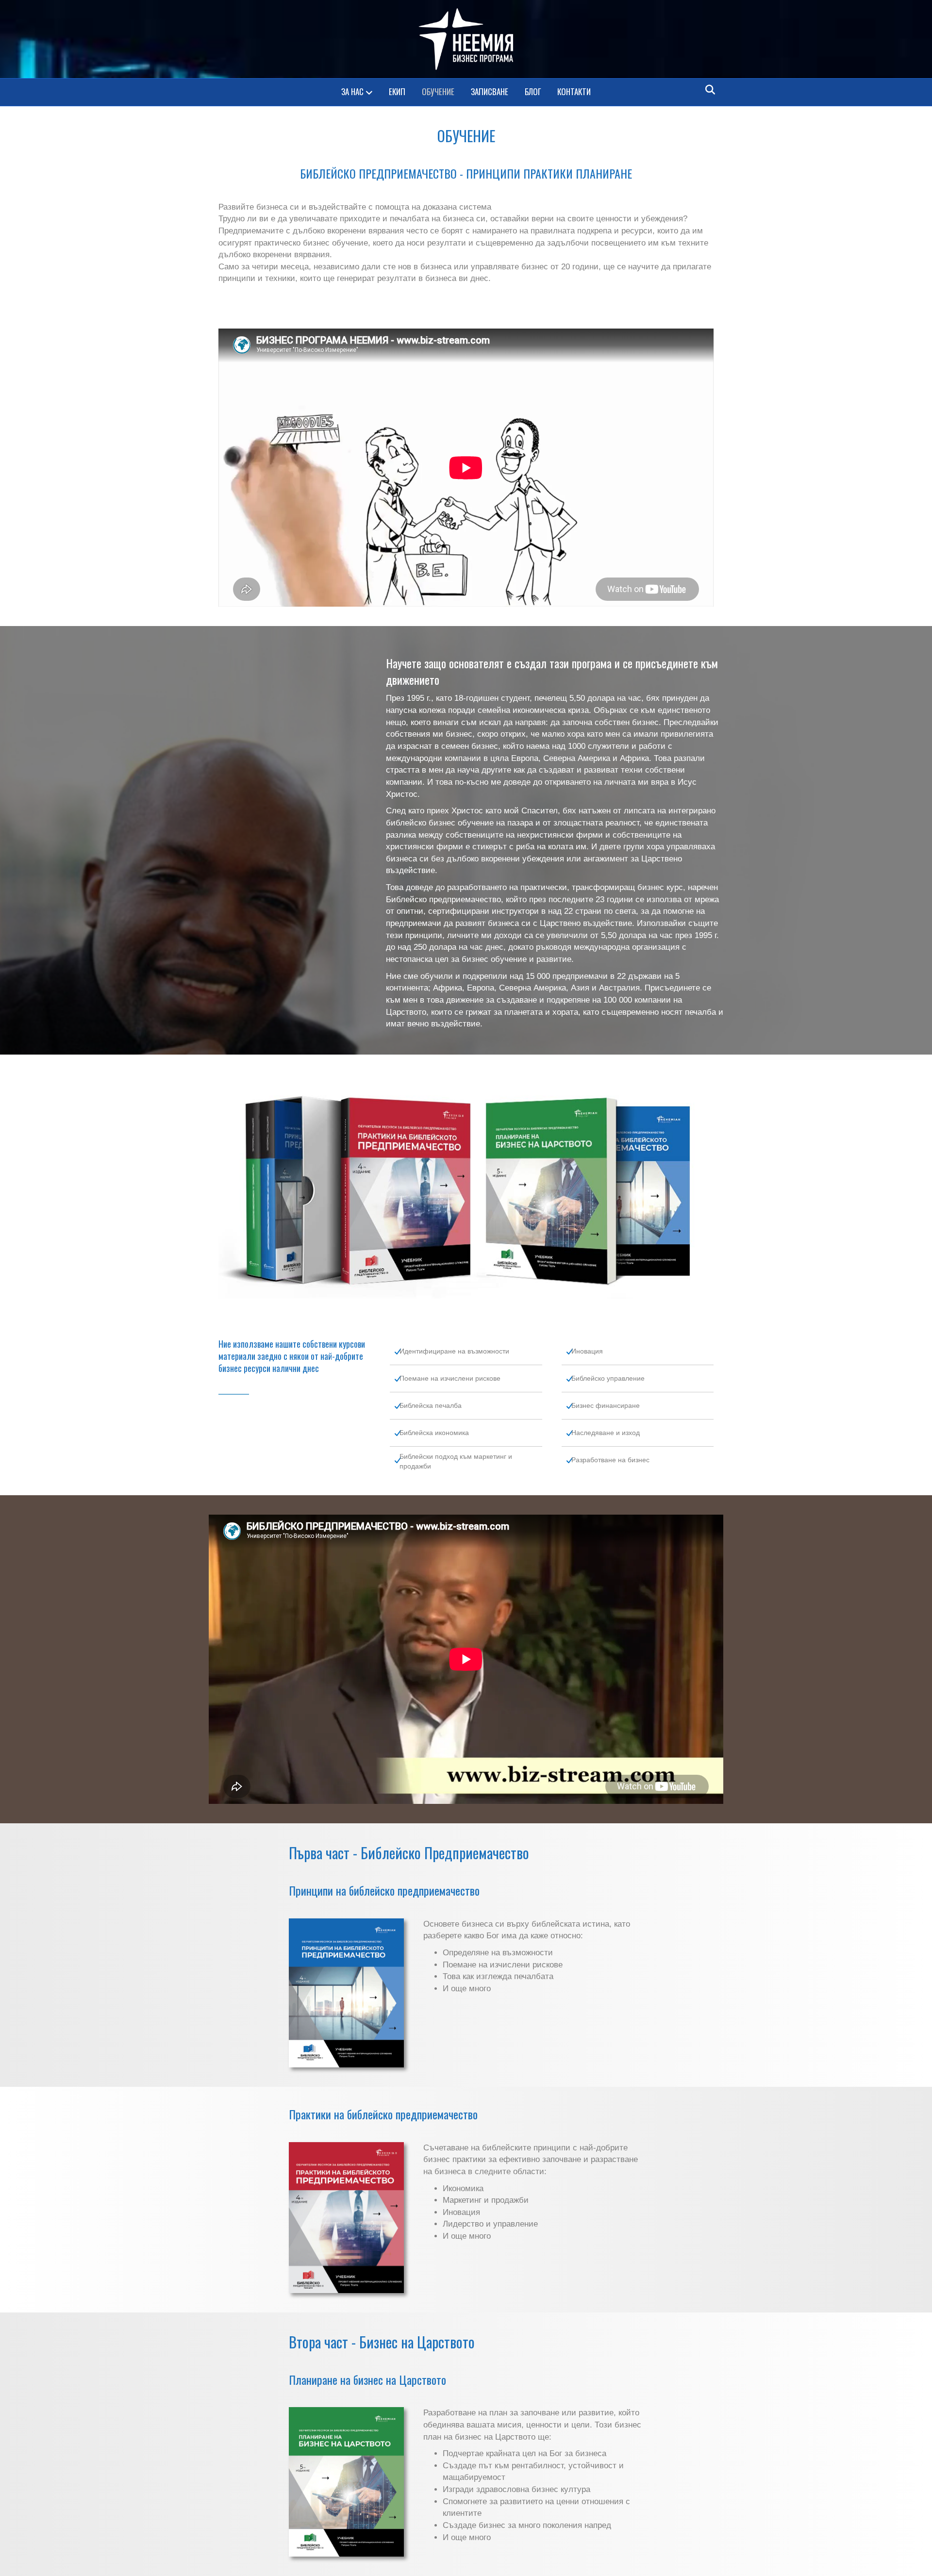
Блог (533, 91)
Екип (397, 91)
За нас (352, 91)
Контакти (574, 91)
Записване (490, 91)
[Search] (707, 90)
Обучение (438, 91)
